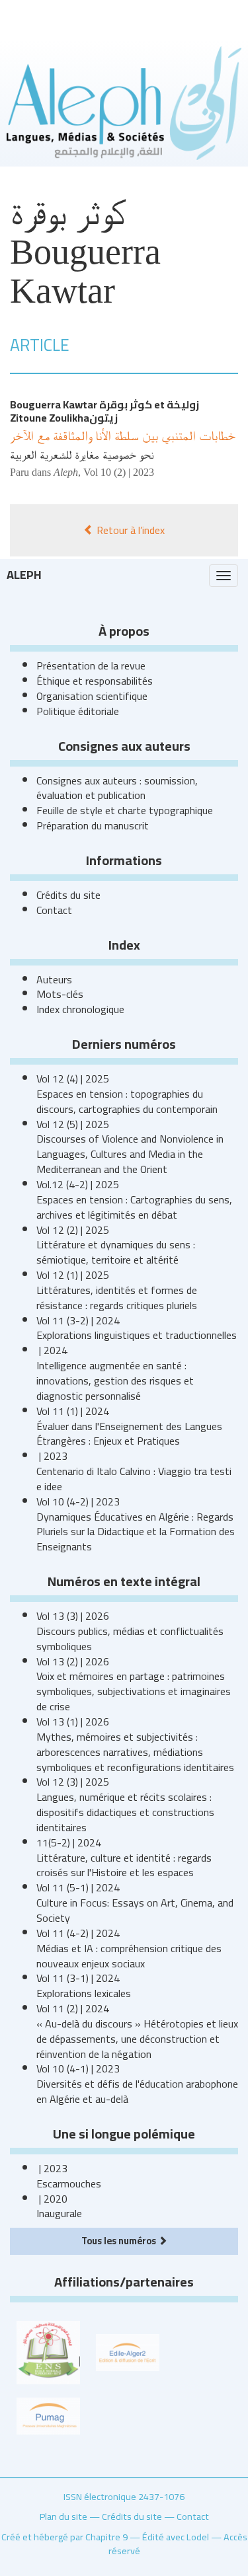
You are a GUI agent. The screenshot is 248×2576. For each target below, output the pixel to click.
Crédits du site (68, 895)
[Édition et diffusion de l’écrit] (128, 2351)
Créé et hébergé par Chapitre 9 (64, 2537)
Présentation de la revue (91, 665)
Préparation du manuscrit (93, 825)
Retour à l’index (129, 530)
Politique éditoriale (78, 711)
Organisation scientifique (92, 696)
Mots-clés (60, 994)
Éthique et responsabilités (95, 681)
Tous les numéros (120, 2241)
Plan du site (63, 2516)
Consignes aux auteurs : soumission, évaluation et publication (117, 788)
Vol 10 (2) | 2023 (119, 472)
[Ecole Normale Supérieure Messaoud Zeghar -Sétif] (48, 2351)
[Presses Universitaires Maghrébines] (48, 2415)
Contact (54, 910)
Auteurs (54, 979)
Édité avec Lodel (176, 2537)
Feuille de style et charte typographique (125, 810)
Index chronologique (80, 1009)
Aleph (24, 575)
